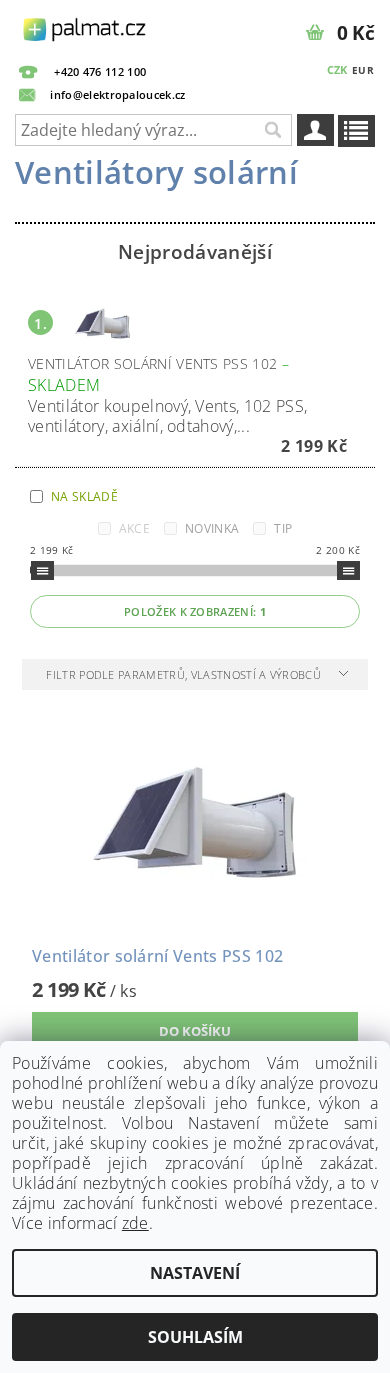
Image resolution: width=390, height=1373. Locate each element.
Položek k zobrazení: (195, 611)
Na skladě (84, 496)
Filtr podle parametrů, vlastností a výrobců (185, 674)
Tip (283, 528)
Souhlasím (195, 1337)
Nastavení (195, 1273)
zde (135, 1223)
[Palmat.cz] (85, 26)
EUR (363, 70)
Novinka (212, 528)
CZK (337, 69)
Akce (134, 528)
